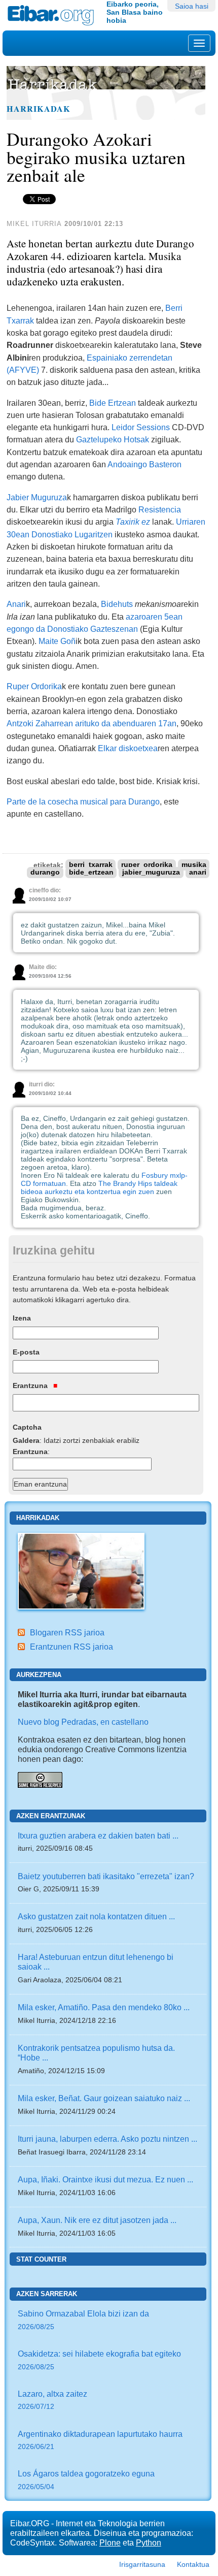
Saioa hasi (192, 6)
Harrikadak (39, 109)
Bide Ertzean (113, 403)
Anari (16, 604)
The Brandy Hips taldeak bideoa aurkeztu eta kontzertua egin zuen (99, 1187)
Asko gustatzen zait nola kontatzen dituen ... (96, 1916)
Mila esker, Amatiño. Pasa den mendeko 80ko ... (104, 2007)
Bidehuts (117, 604)
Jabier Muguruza (37, 497)
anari (198, 873)
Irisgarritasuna (142, 2564)
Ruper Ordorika (34, 686)
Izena (22, 1318)
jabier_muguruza (151, 873)
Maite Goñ (57, 641)
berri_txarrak (91, 865)
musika (194, 865)
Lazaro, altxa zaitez (52, 2400)
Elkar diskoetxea (128, 748)
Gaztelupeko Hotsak (113, 439)
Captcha (27, 1427)
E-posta (26, 1352)
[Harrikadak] (81, 1570)
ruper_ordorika (147, 865)
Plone (110, 2542)
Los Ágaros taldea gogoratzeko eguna (86, 2480)
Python (149, 2542)
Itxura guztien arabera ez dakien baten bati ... (98, 1836)
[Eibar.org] (53, 15)
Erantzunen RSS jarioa (71, 1647)
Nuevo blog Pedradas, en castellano (83, 1722)
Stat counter (41, 2259)
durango (45, 873)
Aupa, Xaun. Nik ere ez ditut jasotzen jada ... (97, 2220)
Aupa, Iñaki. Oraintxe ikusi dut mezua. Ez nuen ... (105, 2179)
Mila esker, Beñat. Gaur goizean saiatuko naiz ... (104, 2098)
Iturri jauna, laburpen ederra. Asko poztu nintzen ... (107, 2139)
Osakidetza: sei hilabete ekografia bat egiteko (99, 2360)
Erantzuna (31, 1386)
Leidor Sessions (141, 427)
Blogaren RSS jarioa (67, 1632)
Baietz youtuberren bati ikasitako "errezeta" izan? (106, 1876)
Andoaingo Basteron (144, 464)
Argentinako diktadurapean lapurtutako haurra (100, 2440)
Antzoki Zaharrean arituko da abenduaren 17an (92, 723)
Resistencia (160, 509)
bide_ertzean (91, 873)
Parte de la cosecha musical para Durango (83, 801)
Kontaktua (193, 2564)
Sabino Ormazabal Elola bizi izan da (83, 2320)
